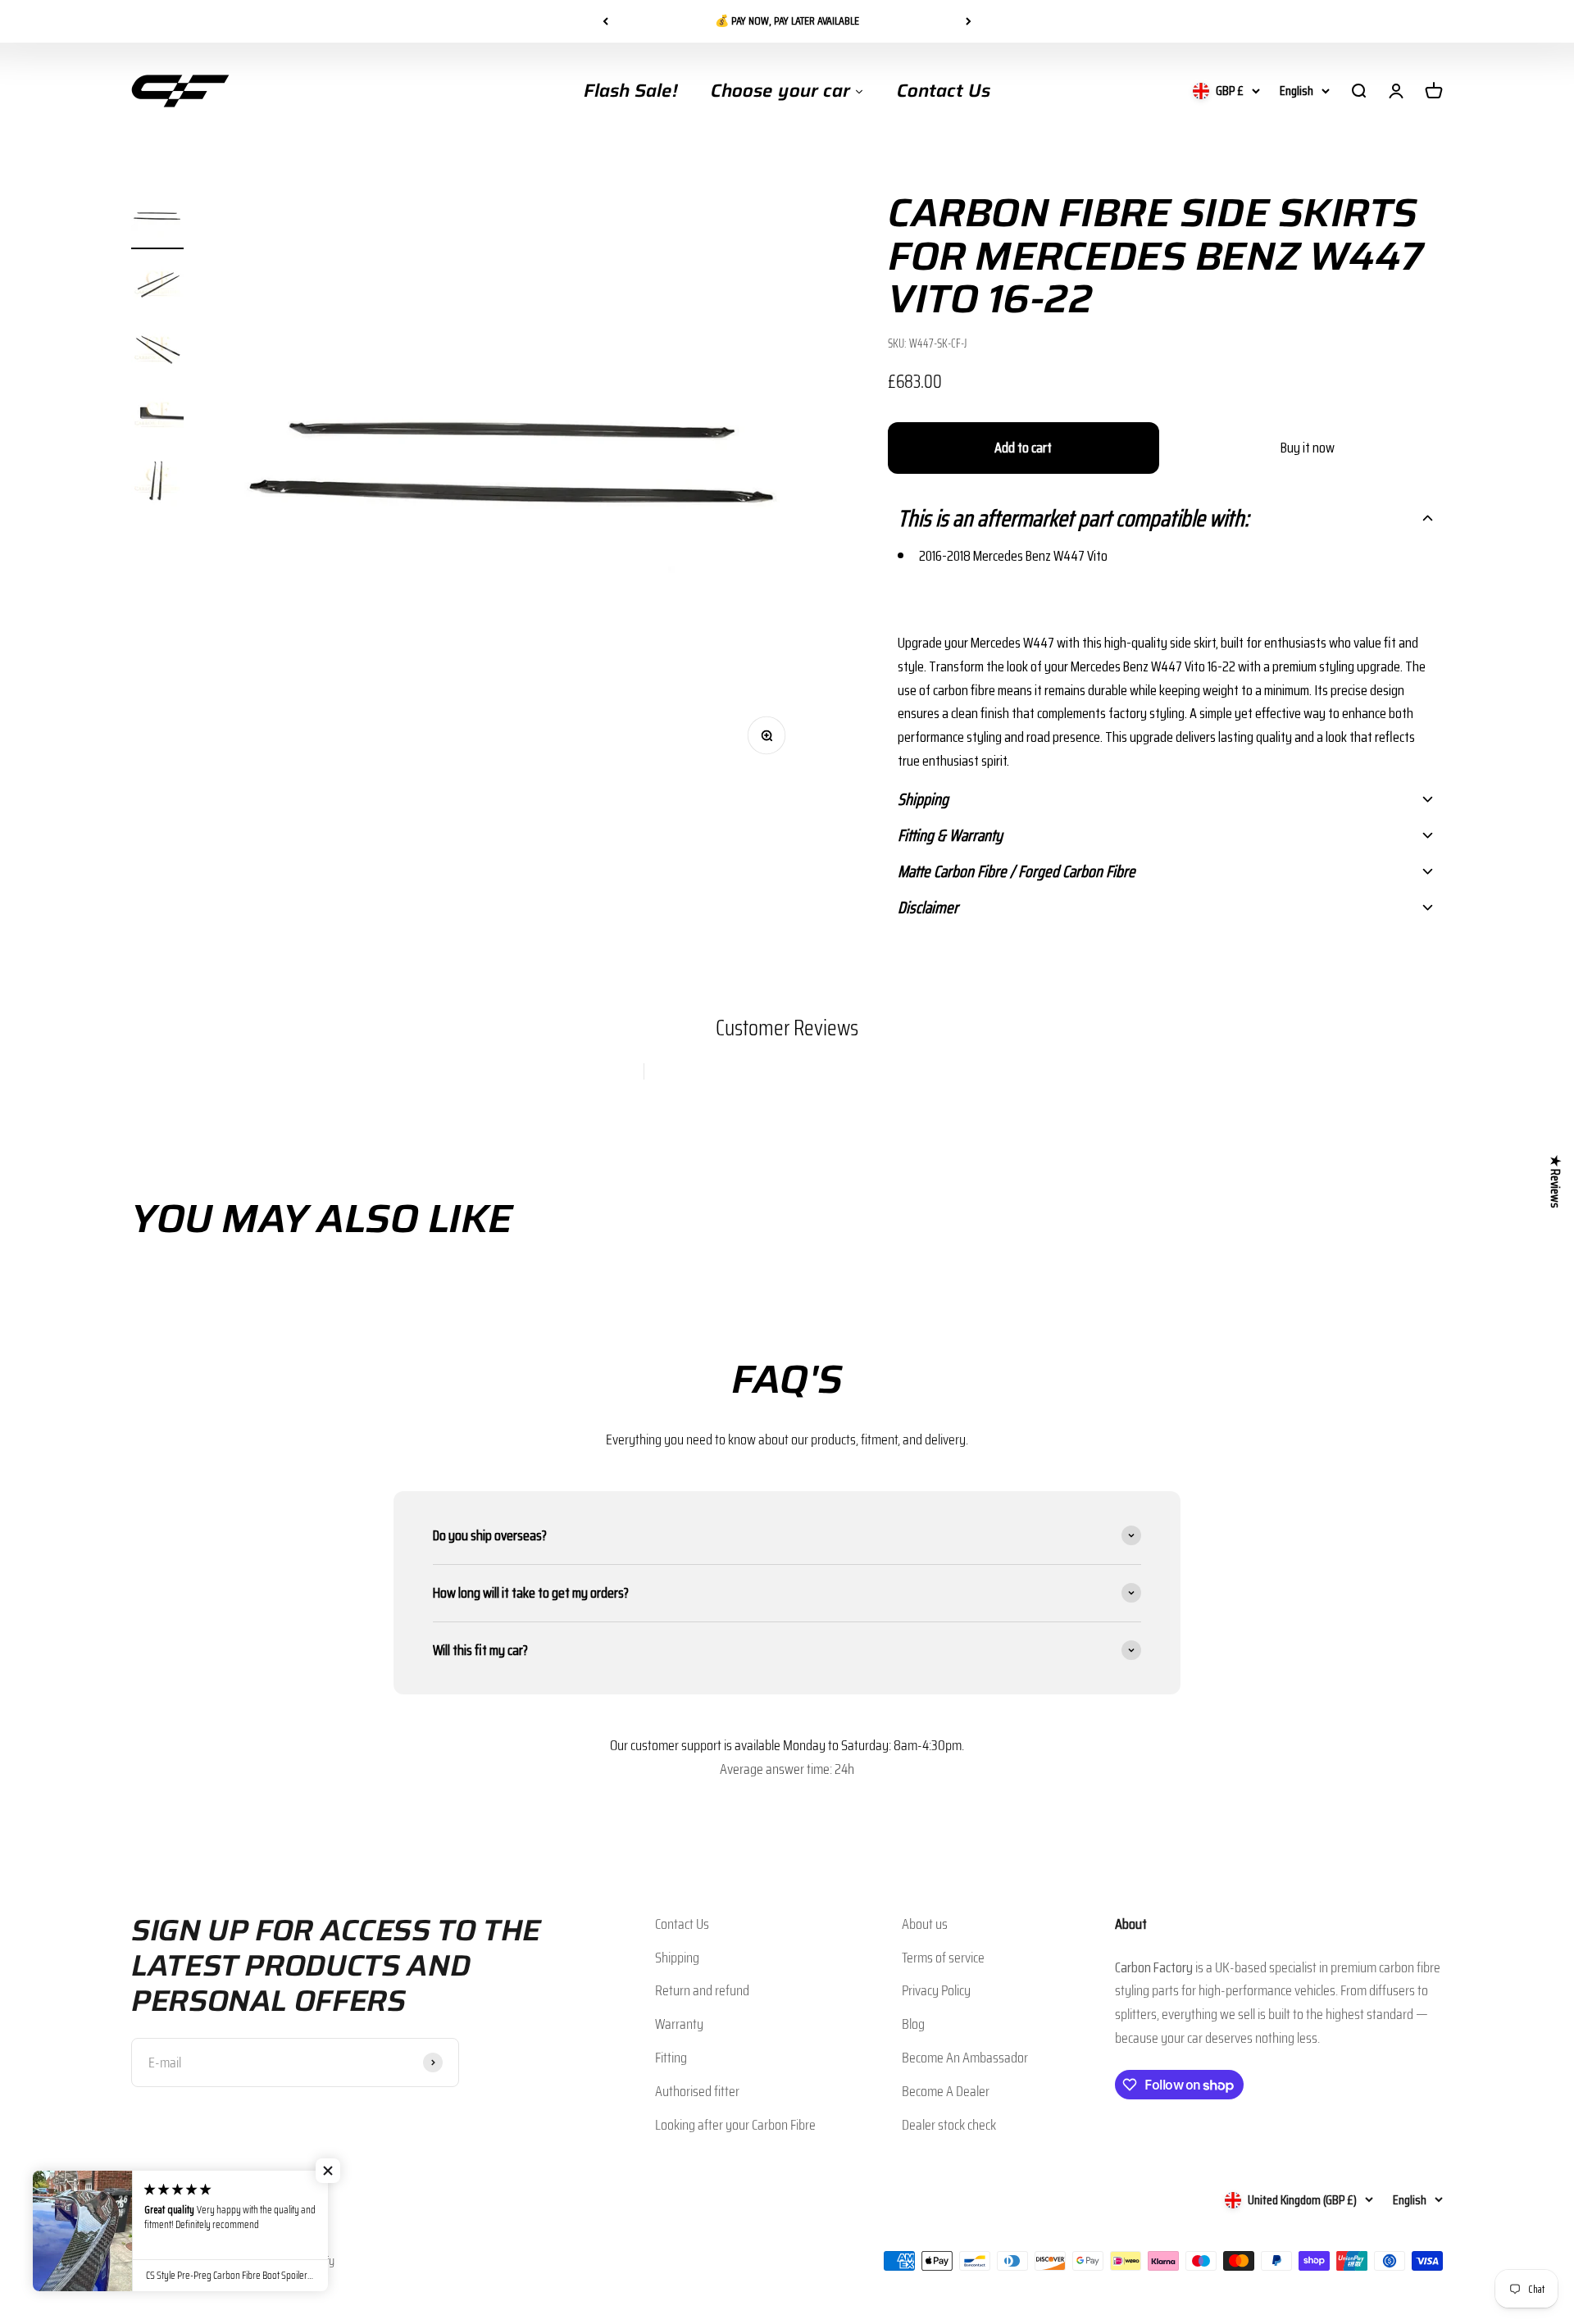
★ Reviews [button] (1556, 1181)
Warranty (679, 2024)
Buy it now (1308, 448)
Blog (913, 2024)
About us (925, 1924)
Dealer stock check (949, 2125)
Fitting (671, 2058)
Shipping (677, 1958)
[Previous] (605, 21)
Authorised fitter (697, 2091)
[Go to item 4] (157, 417)
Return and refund (702, 1990)
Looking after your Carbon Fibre (735, 2125)
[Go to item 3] (157, 352)
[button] (1165, 518)
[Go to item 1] (157, 221)
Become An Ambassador (965, 2058)
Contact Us (682, 1924)
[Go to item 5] (157, 483)
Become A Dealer (946, 2091)
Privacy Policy (936, 1990)
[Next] (969, 21)
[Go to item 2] (157, 286)
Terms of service (943, 1958)
